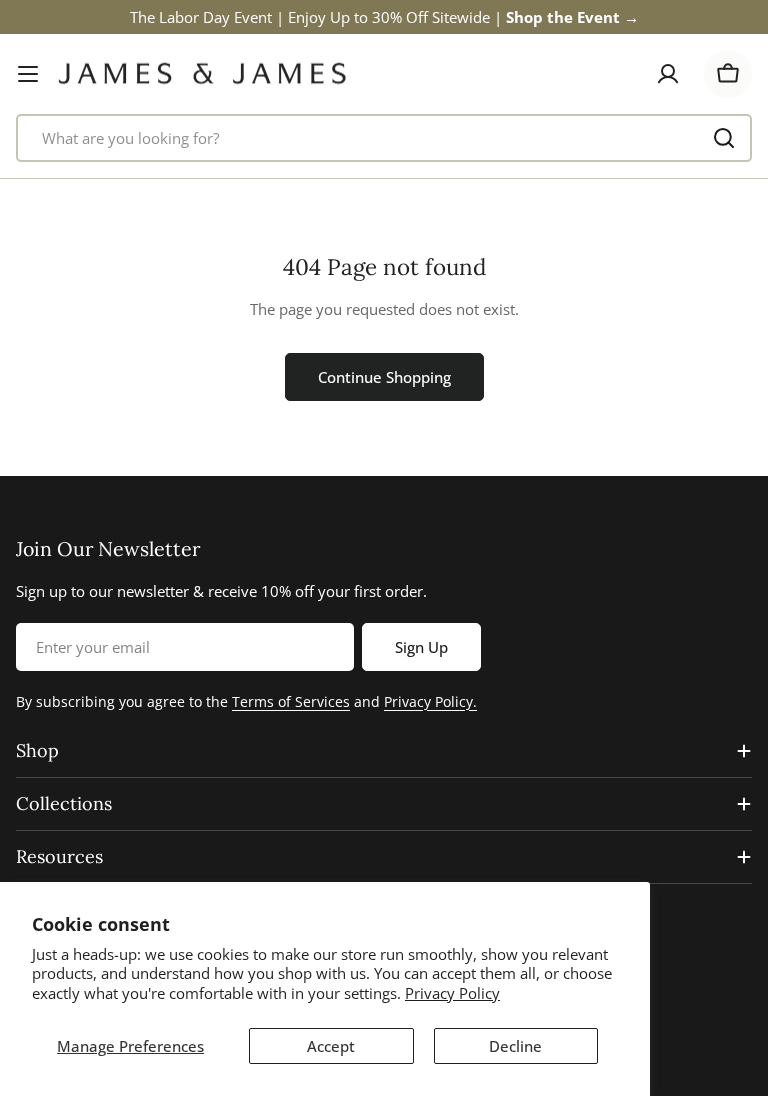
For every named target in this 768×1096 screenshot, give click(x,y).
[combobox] (384, 138)
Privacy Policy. (430, 701)
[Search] (724, 138)
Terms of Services (291, 701)
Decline (515, 1046)
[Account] (668, 74)
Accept (331, 1046)
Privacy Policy (452, 993)
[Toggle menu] (28, 74)
